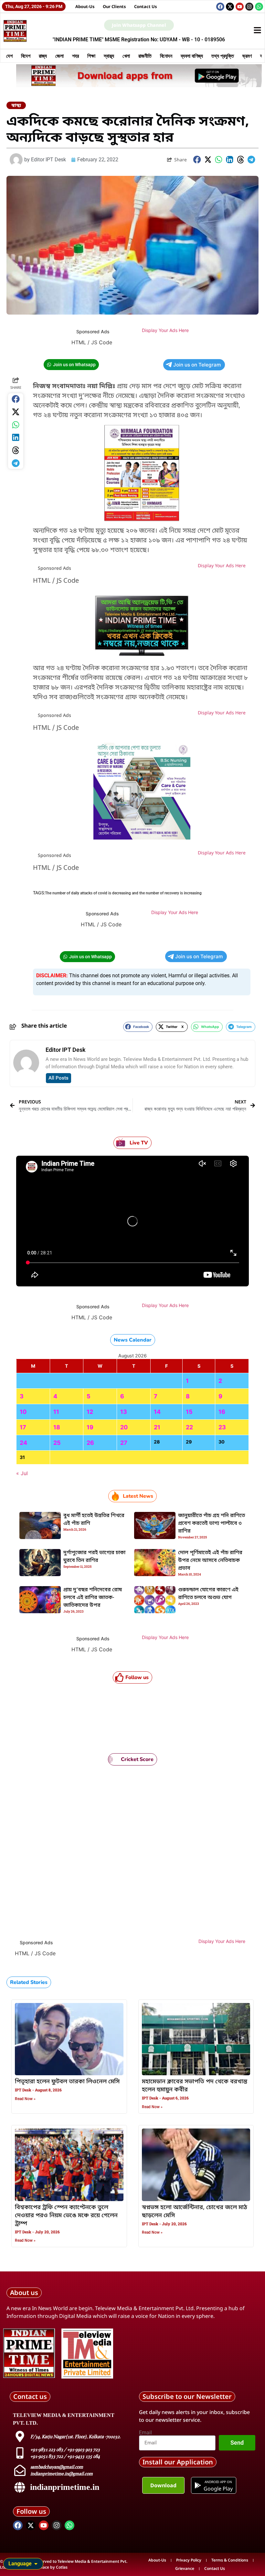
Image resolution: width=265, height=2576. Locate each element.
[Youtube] (240, 7)
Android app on (218, 2482)
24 (23, 1443)
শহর (75, 56)
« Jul (22, 1473)
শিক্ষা (91, 56)
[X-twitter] (230, 7)
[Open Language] (36, 2564)
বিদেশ (26, 56)
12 (90, 1412)
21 (157, 1427)
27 (124, 1443)
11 (56, 1412)
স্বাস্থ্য (109, 56)
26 (90, 1443)
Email (145, 2433)
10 (23, 1412)
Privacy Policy (189, 2560)
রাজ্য (43, 56)
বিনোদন (166, 56)
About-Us (85, 6)
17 (23, 1427)
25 (57, 1443)
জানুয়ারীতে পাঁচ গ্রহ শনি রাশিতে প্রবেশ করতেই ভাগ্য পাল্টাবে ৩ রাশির (212, 1524)
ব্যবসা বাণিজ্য (192, 56)
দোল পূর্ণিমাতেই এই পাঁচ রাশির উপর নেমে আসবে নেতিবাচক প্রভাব (210, 1561)
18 (57, 1427)
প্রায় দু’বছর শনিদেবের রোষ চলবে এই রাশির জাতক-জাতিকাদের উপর (93, 1598)
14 (157, 1412)
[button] (197, 160)
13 (124, 1412)
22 (189, 1427)
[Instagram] (249, 7)
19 (90, 1427)
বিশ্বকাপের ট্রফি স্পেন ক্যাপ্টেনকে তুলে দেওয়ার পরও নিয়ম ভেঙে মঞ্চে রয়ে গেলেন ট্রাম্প (66, 2216)
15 (189, 1412)
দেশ (9, 56)
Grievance (185, 2568)
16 (222, 1412)
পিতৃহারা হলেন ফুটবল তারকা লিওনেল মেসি (67, 2082)
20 (124, 1427)
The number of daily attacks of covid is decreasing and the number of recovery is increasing (123, 893)
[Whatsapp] (259, 7)
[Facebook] (220, 7)
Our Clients (114, 6)
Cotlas (62, 2567)
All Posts (58, 1078)
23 (222, 1427)
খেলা (126, 56)
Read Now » (25, 2099)
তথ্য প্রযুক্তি (223, 56)
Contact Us (146, 6)
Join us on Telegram (197, 365)
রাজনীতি (145, 56)
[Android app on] (198, 2485)
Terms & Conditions (230, 2560)
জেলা (59, 56)
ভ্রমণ (247, 56)
